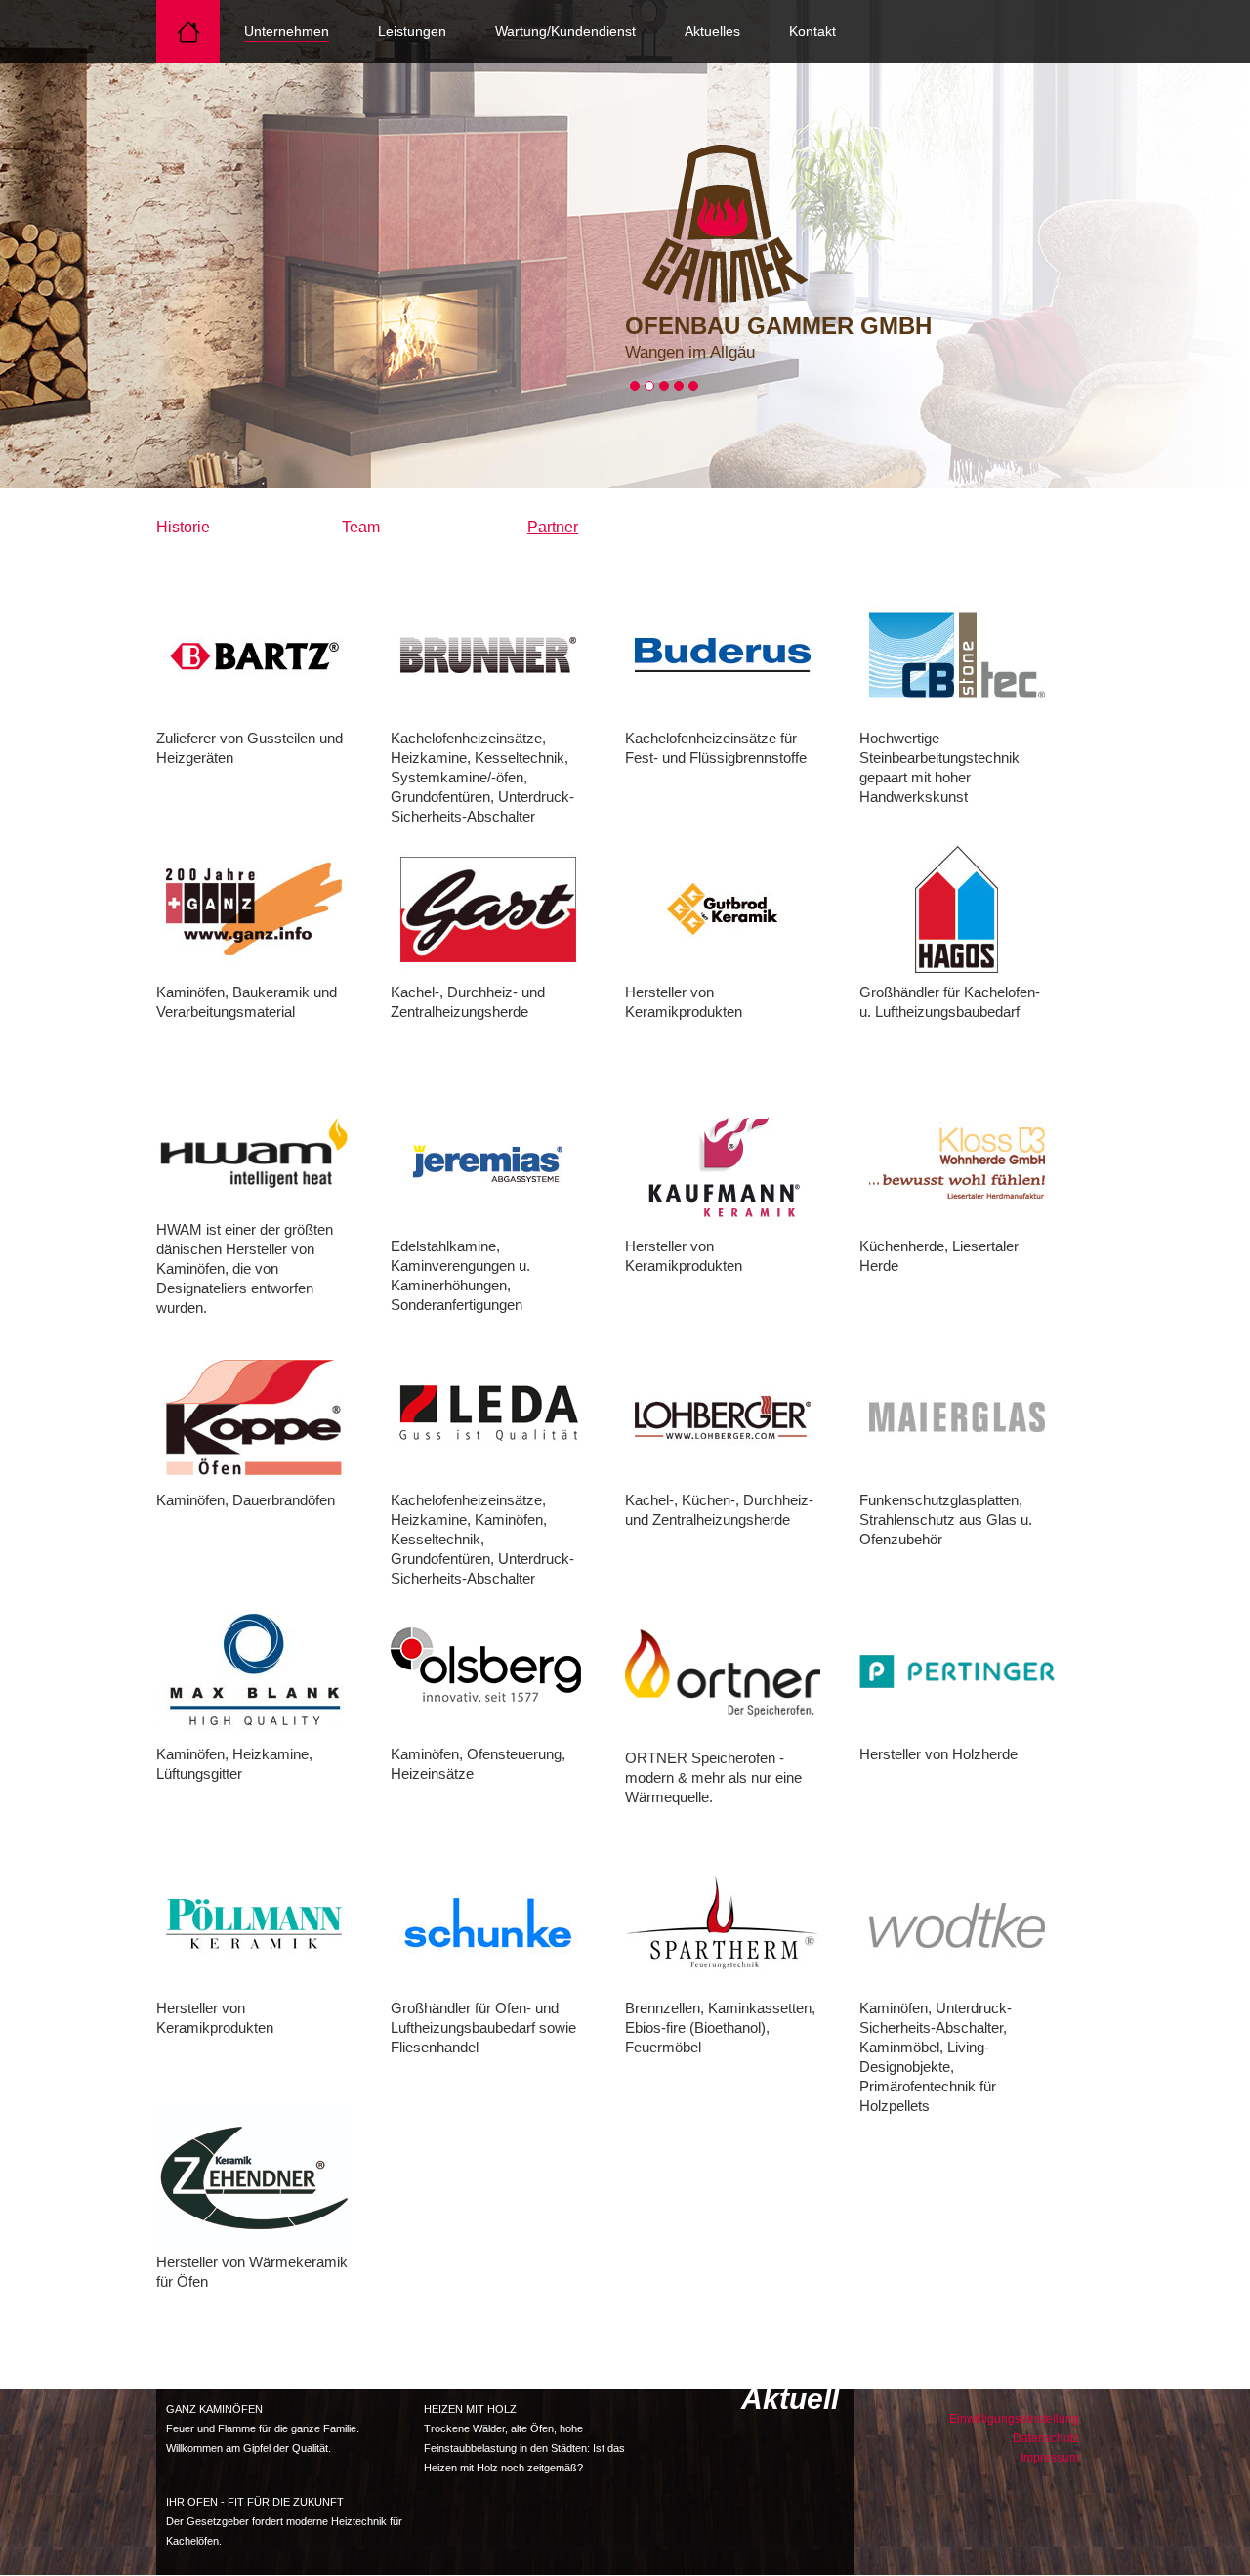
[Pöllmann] (254, 1924)
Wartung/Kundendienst (565, 32)
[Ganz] (254, 908)
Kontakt (812, 32)
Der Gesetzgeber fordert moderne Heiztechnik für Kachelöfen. (284, 2521)
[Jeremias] (488, 1162)
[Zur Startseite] (723, 219)
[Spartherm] (723, 1924)
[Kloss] (957, 1162)
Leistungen (412, 32)
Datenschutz (1046, 2438)
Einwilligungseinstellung (1014, 2419)
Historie (183, 527)
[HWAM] (254, 1155)
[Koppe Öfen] (254, 1416)
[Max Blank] (254, 1670)
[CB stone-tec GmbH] (957, 655)
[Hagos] (957, 908)
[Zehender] (254, 2178)
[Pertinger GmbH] (957, 1670)
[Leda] (488, 1416)
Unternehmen (287, 32)
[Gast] (488, 908)
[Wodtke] (957, 1924)
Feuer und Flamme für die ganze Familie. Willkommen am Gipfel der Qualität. (263, 2428)
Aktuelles (712, 32)
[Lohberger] (723, 1416)
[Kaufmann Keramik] (723, 1162)
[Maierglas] (957, 1416)
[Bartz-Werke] (254, 655)
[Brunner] (488, 655)
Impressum (1050, 2458)
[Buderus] (723, 655)
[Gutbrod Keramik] (723, 908)
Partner (553, 527)
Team (361, 527)
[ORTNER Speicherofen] (723, 1672)
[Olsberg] (488, 1670)
